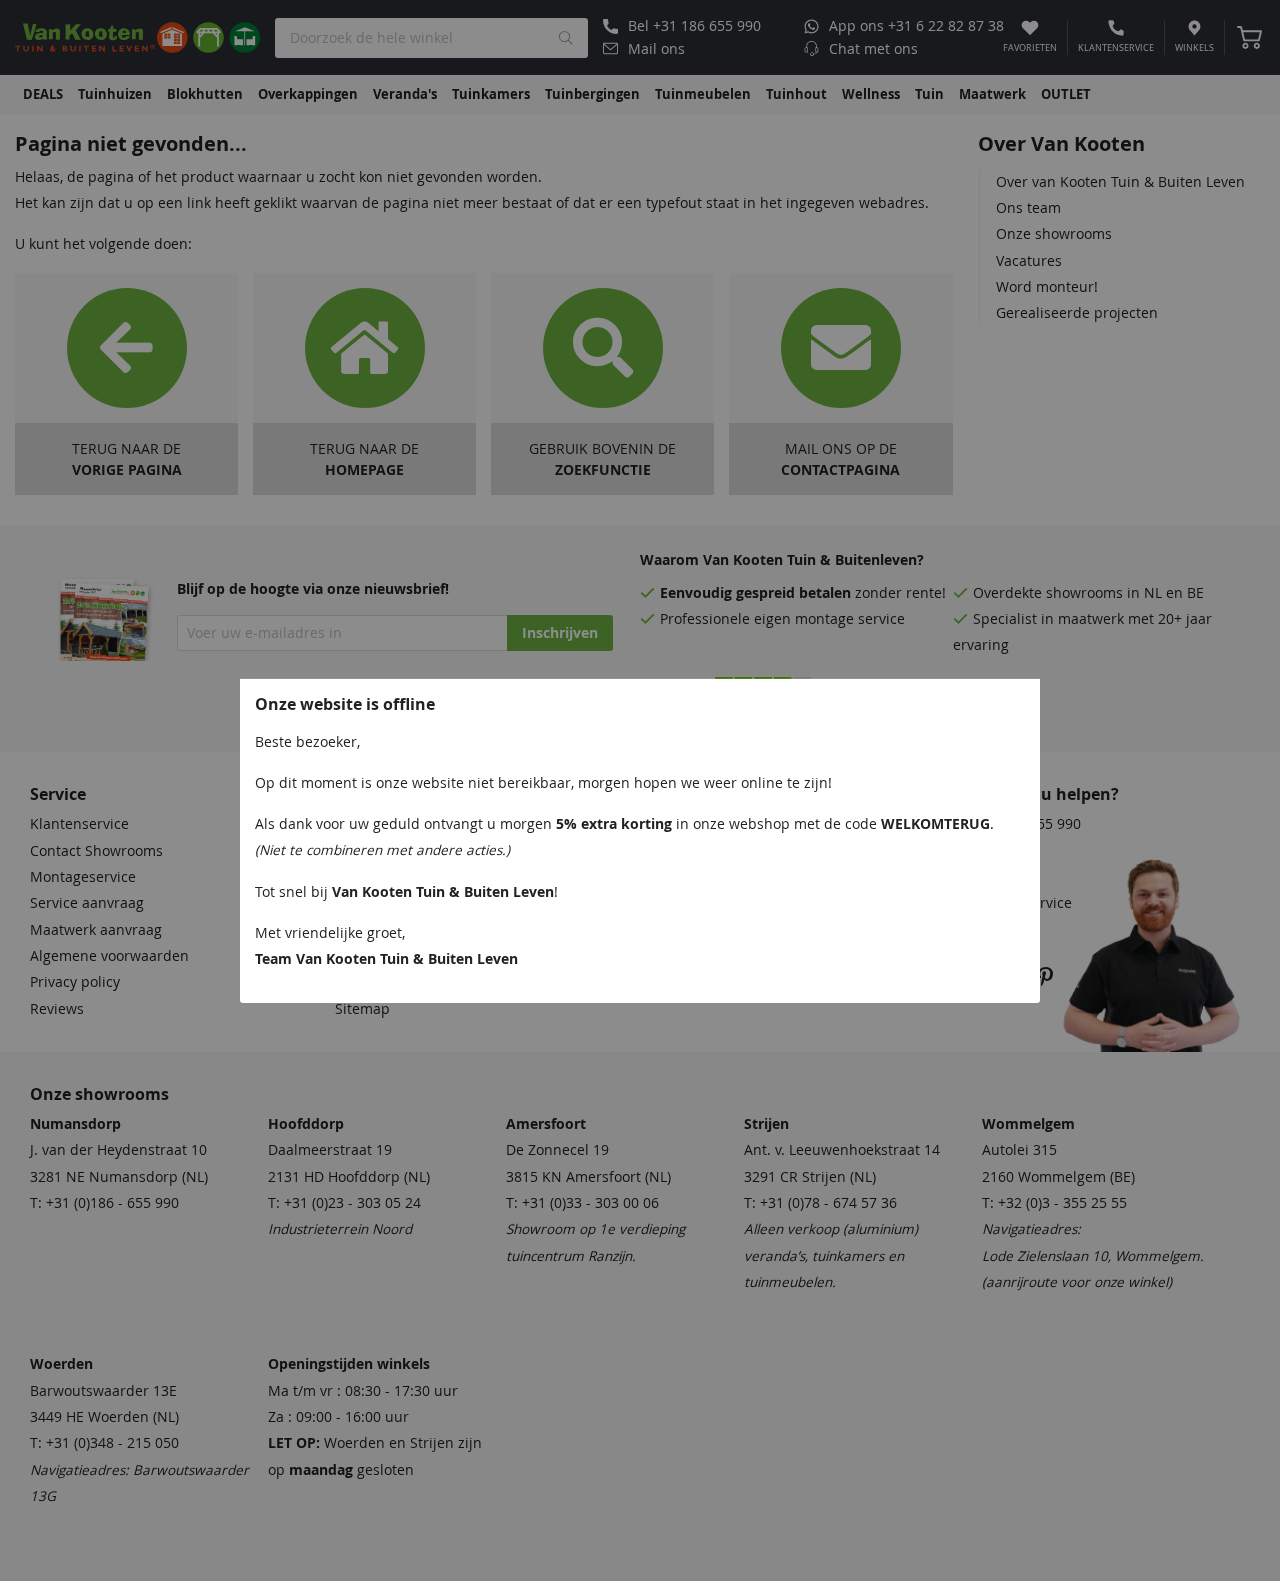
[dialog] (640, 790)
